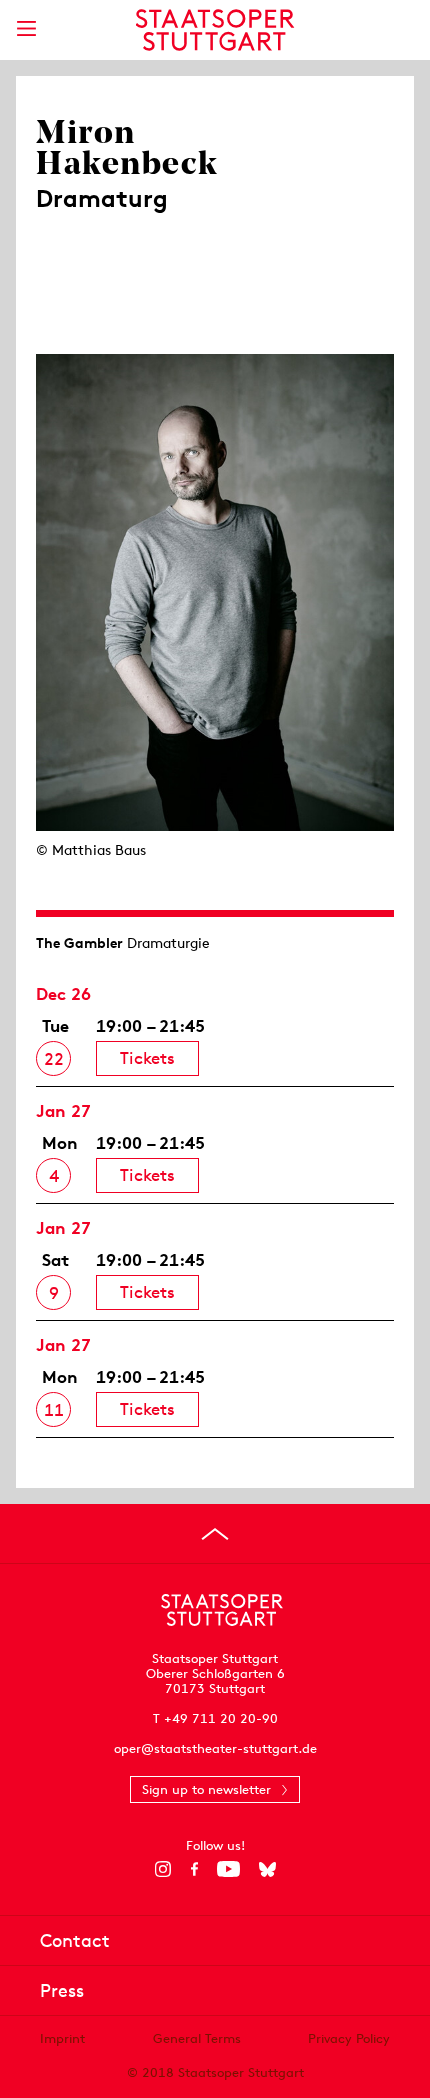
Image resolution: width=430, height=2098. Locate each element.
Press (62, 1990)
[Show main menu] (26, 28)
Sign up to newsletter (206, 1789)
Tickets (147, 1058)
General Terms (197, 2038)
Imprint (62, 2038)
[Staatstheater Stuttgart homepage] (215, 30)
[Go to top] (215, 1534)
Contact (75, 1940)
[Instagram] (163, 1869)
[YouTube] (228, 1869)
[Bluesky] (267, 1869)
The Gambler (79, 943)
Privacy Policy (349, 2038)
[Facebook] (194, 1869)
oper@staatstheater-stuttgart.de (215, 1748)
